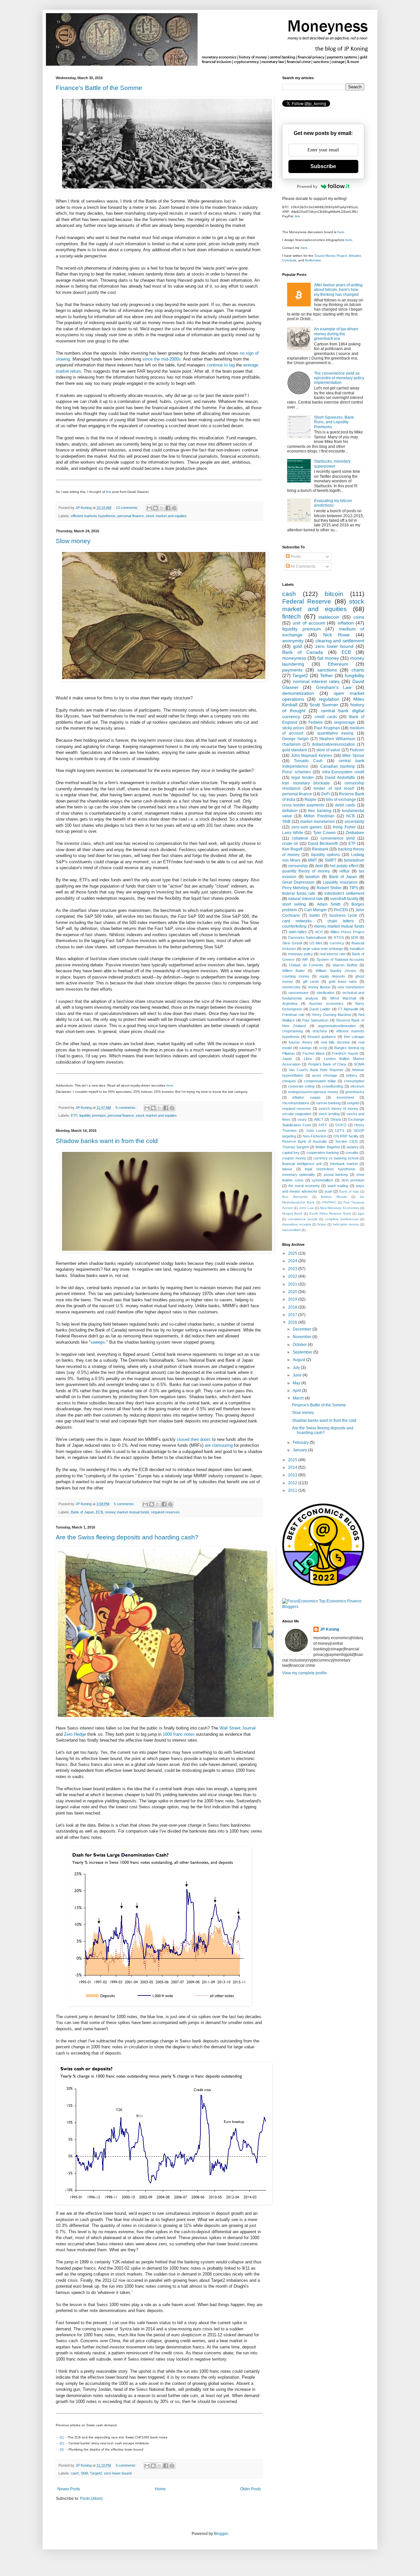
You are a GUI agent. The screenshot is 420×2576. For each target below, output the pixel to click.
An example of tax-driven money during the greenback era (336, 334)
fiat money (328, 658)
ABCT (319, 1119)
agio (361, 1213)
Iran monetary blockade (306, 783)
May (297, 1383)
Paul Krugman (327, 728)
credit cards (326, 717)
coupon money (294, 1158)
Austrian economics (326, 1003)
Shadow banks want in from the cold (107, 1141)
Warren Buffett (345, 965)
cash (75, 2473)
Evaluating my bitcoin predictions (333, 503)
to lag (229, 365)
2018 (293, 1307)
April (297, 1391)
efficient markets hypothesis (93, 516)
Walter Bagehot (327, 1147)
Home (160, 2489)
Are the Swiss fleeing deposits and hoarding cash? (127, 1537)
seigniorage (344, 722)
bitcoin (334, 594)
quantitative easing (336, 733)
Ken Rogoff (292, 849)
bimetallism (354, 860)
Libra (308, 1059)
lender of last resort (334, 788)
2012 (293, 1483)
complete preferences (342, 1219)
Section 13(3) (346, 1141)
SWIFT (330, 860)
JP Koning (329, 1629)
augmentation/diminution (337, 1026)
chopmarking (293, 1031)
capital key (291, 1153)
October (300, 1345)
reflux (345, 871)
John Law (306, 1208)
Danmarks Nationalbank (307, 937)
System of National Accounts (340, 959)
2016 (293, 1322)
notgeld (353, 1103)
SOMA (359, 1064)
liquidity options (325, 855)
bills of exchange (341, 800)
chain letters (341, 921)
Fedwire (316, 722)
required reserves (166, 1512)
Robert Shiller (329, 888)
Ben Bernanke (295, 1197)
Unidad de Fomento (306, 965)
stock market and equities (166, 516)
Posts (295, 557)
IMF (305, 959)
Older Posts (251, 2489)
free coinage (354, 1037)
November (303, 1337)
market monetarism (317, 822)
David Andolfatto (340, 778)
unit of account (309, 623)
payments (292, 670)
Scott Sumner (324, 705)
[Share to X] (162, 508)
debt (319, 866)
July (297, 1368)
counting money (296, 976)
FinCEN (341, 910)
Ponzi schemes (296, 772)
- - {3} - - (62, 2449)
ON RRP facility (346, 1136)
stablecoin (329, 617)
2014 (293, 1467)
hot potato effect (344, 866)
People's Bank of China (327, 1064)
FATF (323, 1125)
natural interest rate (305, 899)
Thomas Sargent (295, 1147)
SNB (84, 2473)
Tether (326, 675)
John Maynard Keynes (312, 756)
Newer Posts (69, 2489)
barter (315, 915)
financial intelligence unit (302, 1164)
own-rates (298, 932)
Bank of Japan (82, 1512)
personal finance (131, 516)
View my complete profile (304, 1673)
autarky (353, 1147)
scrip (323, 1048)
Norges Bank (292, 1213)
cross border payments (303, 805)
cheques (289, 1081)
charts (358, 670)
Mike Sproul (353, 756)
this (109, 492)
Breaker (355, 256)
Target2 (96, 2473)
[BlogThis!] (156, 508)
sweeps (98, 1342)
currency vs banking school (336, 1158)
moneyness (294, 658)
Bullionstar (313, 260)
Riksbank (320, 849)
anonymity (293, 641)
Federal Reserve (307, 601)
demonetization (298, 693)
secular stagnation (297, 1114)
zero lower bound (118, 2473)
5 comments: (125, 1504)
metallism (357, 949)
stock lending (329, 1114)
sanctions (327, 670)
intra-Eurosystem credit (343, 772)
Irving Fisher (344, 827)
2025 (293, 1253)
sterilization (325, 993)
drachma (320, 1031)
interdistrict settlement (344, 893)
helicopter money (346, 1224)
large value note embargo (323, 949)
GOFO (341, 1125)
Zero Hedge (75, 1734)
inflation (346, 623)
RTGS (339, 937)
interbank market (344, 1164)
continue (215, 365)
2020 (293, 1292)
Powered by (307, 186)
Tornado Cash (308, 761)
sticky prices (293, 728)
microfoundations (296, 1103)
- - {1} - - (62, 2437)
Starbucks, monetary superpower (332, 464)
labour (287, 1169)
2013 (293, 1475)
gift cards (311, 981)
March (299, 1398)
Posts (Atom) (91, 2499)
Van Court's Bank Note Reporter (316, 1070)
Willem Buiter (294, 971)
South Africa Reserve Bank (330, 1213)
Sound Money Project (331, 256)
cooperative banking (323, 1153)
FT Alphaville (348, 1009)
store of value (328, 750)
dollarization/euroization (334, 744)
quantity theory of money (306, 871)
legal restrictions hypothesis (330, 1169)
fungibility (355, 675)
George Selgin (295, 739)
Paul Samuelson (315, 1020)
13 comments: (128, 508)
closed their (188, 1439)
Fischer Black (314, 1053)
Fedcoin (357, 750)
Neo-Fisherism (315, 1136)
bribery (352, 1075)
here (170, 1085)
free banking (320, 811)
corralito (352, 1153)
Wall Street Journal (238, 1728)
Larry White (293, 833)
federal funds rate (299, 893)
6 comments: (126, 1108)
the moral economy (304, 1186)
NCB (350, 816)
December (303, 1329)
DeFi (325, 794)
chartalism (291, 744)
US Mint (316, 943)
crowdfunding (333, 1086)
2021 (293, 1284)
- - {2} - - (62, 2443)
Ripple (310, 800)
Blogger (221, 2534)
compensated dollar (320, 1081)
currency (337, 943)
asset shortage (325, 1075)
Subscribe (323, 166)
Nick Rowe (336, 635)
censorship (298, 866)
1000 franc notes (179, 1734)
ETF (74, 1115)
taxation (313, 877)
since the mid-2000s (162, 359)
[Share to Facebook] (168, 508)
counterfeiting (294, 926)
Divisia (336, 1119)
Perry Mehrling (295, 888)
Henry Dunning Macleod (331, 1015)
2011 (293, 1490)
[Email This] (149, 508)
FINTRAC (329, 1202)
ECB (99, 1512)
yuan (328, 1191)
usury (302, 1119)
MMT (313, 860)
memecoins (291, 987)
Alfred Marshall (343, 998)
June (298, 1375)
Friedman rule (293, 1015)
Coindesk (289, 260)
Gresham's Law (334, 687)
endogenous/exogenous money (313, 1092)
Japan (287, 1059)
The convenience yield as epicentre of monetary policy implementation (339, 378)
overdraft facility (344, 899)
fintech (292, 616)
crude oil (290, 844)
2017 (293, 1315)
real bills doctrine (335, 1042)
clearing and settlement (340, 641)
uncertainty (354, 822)
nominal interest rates (316, 681)
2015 (293, 1460)
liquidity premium (93, 1115)
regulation (329, 699)
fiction (322, 1224)
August (299, 1360)
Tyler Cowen (325, 833)
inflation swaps (306, 1097)
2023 (293, 1269)
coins (359, 617)
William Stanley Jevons (336, 971)
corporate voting (301, 1086)
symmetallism (323, 1180)
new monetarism (351, 987)
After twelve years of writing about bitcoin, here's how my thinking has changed (338, 290)
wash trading (338, 1186)
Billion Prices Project (347, 932)
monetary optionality (299, 1175)
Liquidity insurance (340, 882)
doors (205, 1439)
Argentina (290, 1003)
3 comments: (126, 2465)
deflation (290, 811)
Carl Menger (315, 910)
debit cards (345, 805)
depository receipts (297, 1224)
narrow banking (328, 1103)
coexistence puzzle (303, 1219)
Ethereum (338, 664)
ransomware (298, 993)
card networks (297, 921)
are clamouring (219, 1445)
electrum (357, 1086)
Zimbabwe (355, 833)
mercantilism (291, 1230)
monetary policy (300, 954)
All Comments (303, 566)
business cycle (343, 915)
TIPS (354, 888)
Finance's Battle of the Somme (99, 88)
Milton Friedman (319, 816)
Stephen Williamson (337, 739)
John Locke (316, 1131)
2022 (293, 1276)
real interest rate (333, 954)
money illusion (319, 987)
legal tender (303, 778)
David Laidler (320, 1009)
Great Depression (298, 882)
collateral (300, 838)
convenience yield (338, 838)
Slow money (73, 541)
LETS (340, 1131)
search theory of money (338, 1109)
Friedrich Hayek (345, 1053)
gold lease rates (343, 981)
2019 (293, 1299)
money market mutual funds (127, 1512)
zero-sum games (307, 827)
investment (345, 1097)
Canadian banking (337, 766)
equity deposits (333, 976)
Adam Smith (329, 904)
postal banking (336, 1175)
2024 (293, 1261)
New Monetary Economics (340, 1208)
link (297, 216)
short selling (294, 904)
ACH (319, 932)
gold (297, 646)
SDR (355, 937)
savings (305, 1048)
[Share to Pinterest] (174, 508)
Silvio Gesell (292, 943)
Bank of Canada (303, 652)
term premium (353, 1180)
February (301, 1442)
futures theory (300, 1042)
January (300, 1450)
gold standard (294, 750)
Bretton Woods (334, 1197)
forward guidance (322, 1037)
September (303, 1352)
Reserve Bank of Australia (304, 1141)
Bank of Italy (349, 1191)
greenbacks (355, 1092)
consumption (354, 1081)
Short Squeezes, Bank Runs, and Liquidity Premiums (334, 422)
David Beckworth (323, 844)
